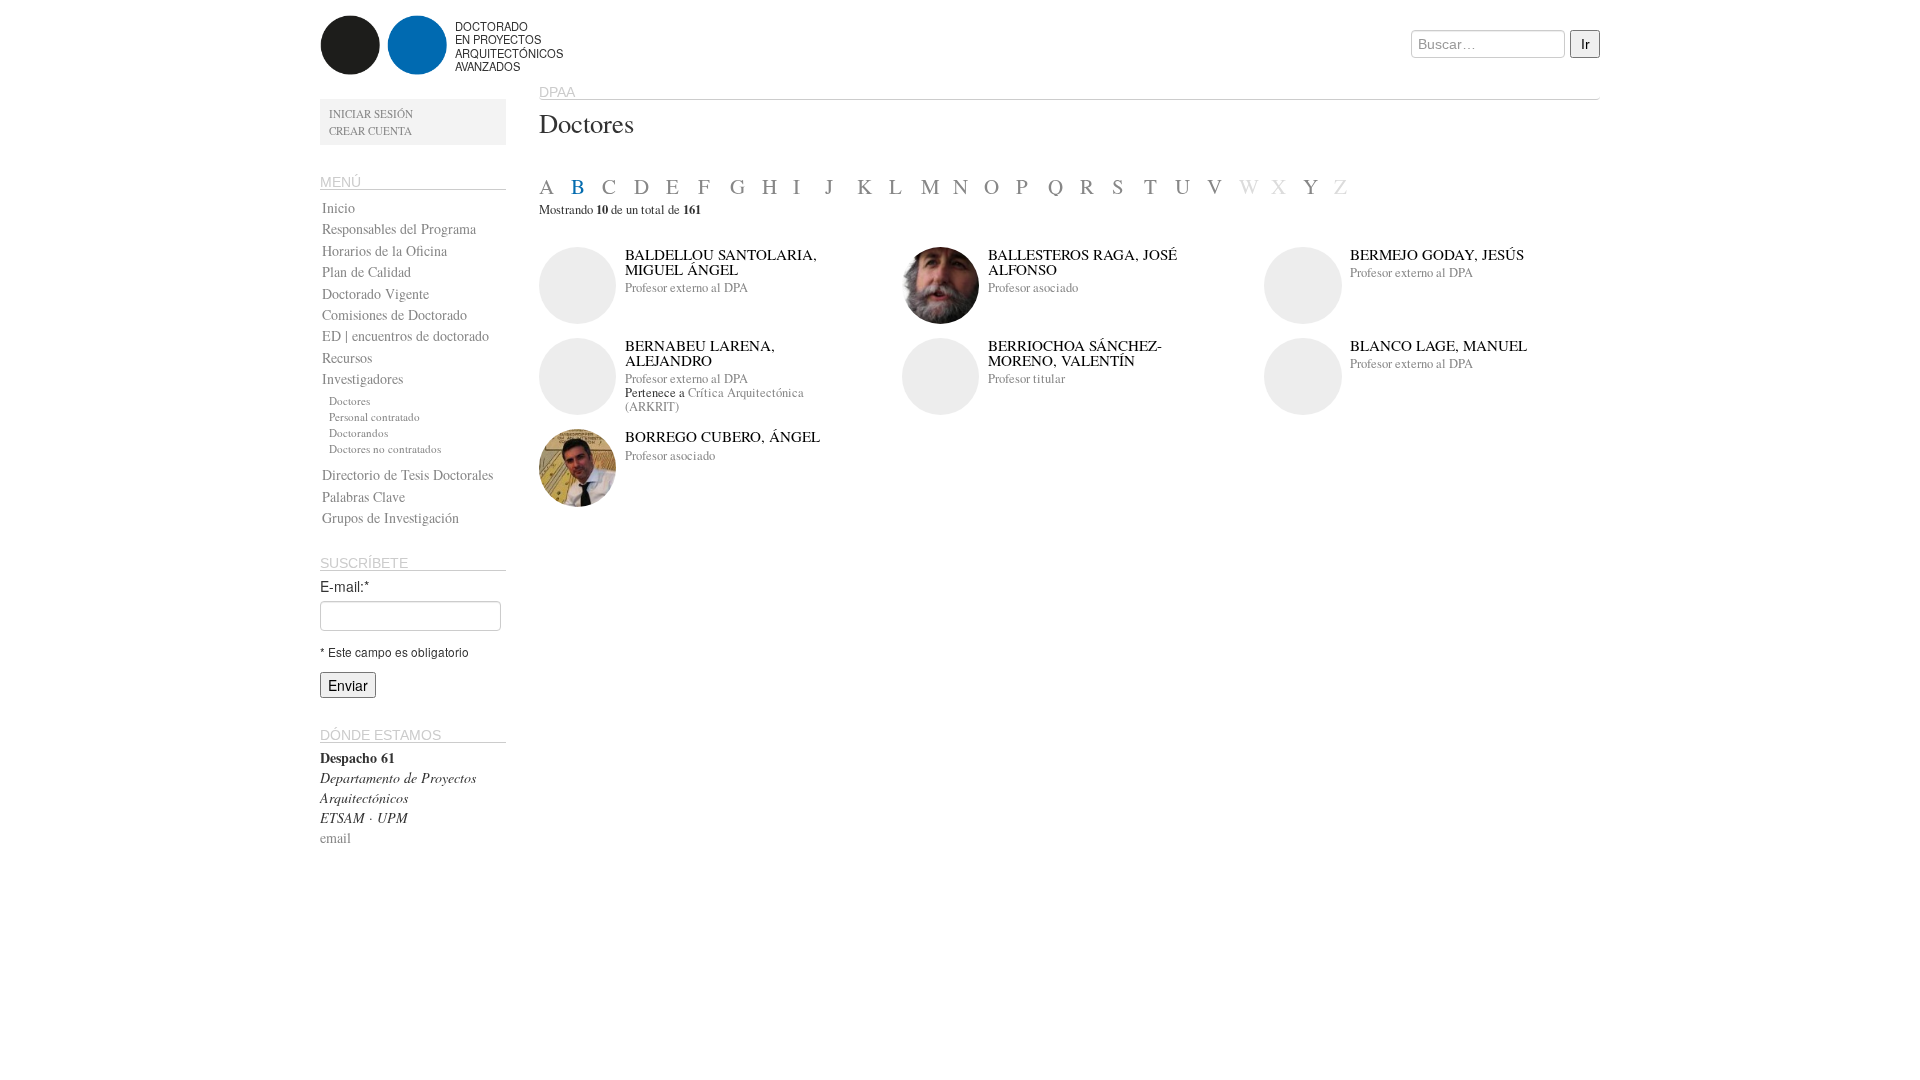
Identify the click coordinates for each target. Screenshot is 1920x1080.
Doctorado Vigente (375, 293)
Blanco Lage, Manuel (1438, 345)
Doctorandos (358, 432)
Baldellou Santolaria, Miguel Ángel (721, 261)
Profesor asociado (1033, 287)
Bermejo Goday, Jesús (1437, 254)
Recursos (347, 357)
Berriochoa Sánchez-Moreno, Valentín (1075, 352)
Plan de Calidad (366, 271)
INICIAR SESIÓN (371, 113)
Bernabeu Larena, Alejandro (700, 352)
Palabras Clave (363, 496)
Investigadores (362, 378)
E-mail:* (344, 586)
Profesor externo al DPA (686, 287)
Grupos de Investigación (390, 517)
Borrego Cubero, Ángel (722, 436)
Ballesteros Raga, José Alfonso (1082, 261)
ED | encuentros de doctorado (405, 335)
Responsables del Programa (399, 228)
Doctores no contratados (385, 448)
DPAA (557, 92)
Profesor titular (1026, 378)
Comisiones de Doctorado (394, 314)
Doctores (349, 400)
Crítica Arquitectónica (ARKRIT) (714, 399)
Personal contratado (374, 416)
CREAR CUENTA (370, 130)
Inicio (338, 207)
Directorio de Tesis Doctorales (407, 474)
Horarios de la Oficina (384, 250)
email (335, 837)
